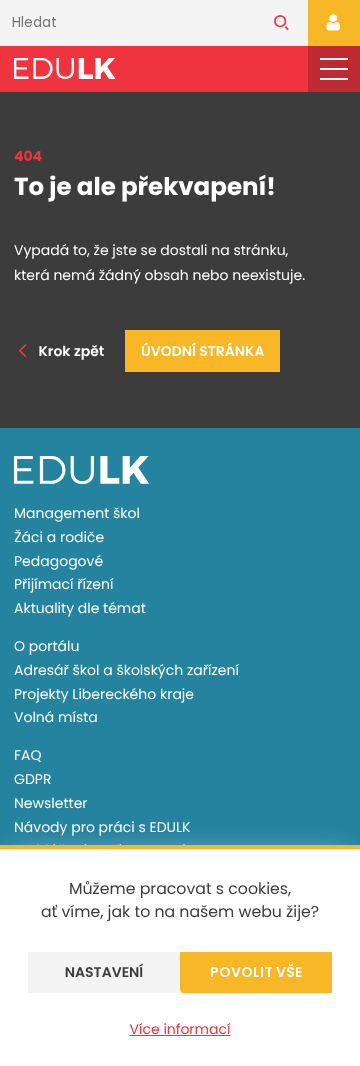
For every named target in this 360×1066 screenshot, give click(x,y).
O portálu (46, 646)
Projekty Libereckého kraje (104, 694)
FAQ (28, 755)
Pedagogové (58, 561)
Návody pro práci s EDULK (102, 827)
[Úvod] (64, 68)
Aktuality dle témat (80, 608)
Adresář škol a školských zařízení (126, 670)
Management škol (77, 513)
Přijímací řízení (63, 584)
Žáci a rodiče (59, 537)
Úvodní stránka (202, 351)
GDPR (32, 779)
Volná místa (56, 717)
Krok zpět (71, 351)
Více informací (180, 1029)
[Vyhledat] (281, 23)
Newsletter (51, 803)
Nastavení (104, 972)
